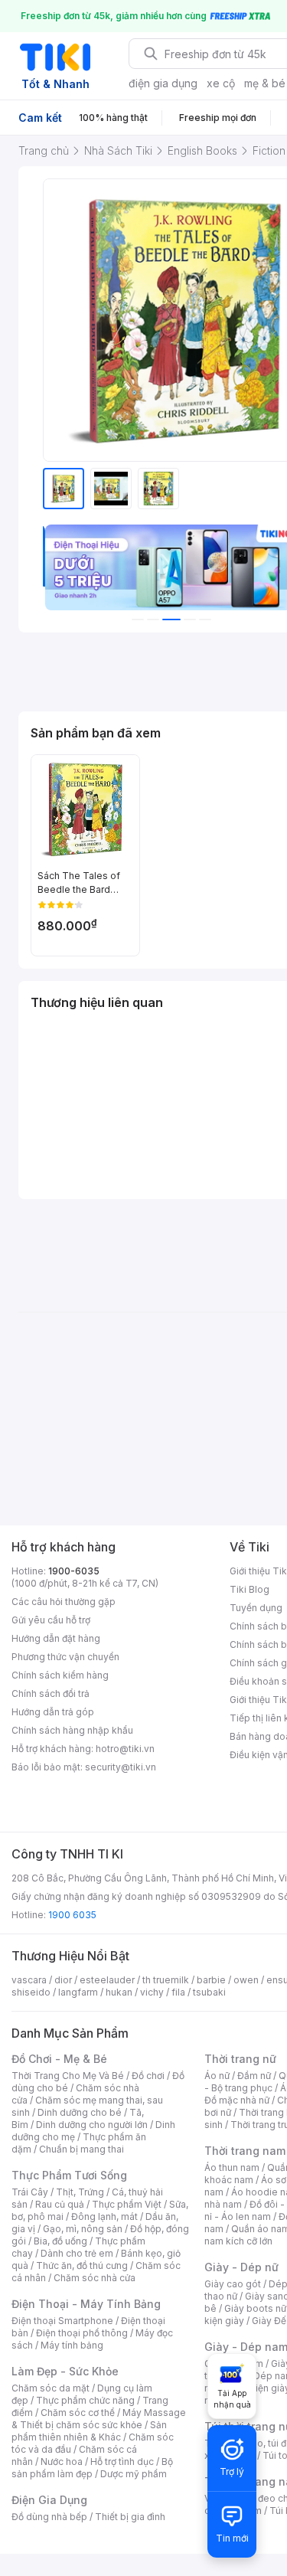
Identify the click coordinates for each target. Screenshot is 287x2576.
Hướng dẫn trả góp (53, 1712)
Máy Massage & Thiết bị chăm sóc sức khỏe (99, 2419)
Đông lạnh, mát (104, 2216)
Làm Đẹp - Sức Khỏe (65, 2371)
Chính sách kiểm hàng (60, 1675)
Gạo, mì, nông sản (83, 2229)
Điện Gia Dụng (49, 2500)
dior (63, 1980)
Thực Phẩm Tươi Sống (69, 2175)
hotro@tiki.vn (125, 1749)
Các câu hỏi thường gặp (64, 1602)
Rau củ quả (60, 2204)
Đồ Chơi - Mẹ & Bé (59, 2059)
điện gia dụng (163, 83)
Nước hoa (62, 2462)
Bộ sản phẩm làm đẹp (92, 2468)
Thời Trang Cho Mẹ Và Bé (68, 2076)
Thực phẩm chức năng (85, 2400)
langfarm (78, 1992)
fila (178, 1992)
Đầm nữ (254, 2076)
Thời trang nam (245, 2151)
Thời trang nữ (240, 2059)
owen (246, 1980)
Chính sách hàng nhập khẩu (72, 1730)
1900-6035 (74, 1571)
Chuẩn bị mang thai (82, 2149)
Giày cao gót (233, 2284)
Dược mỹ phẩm (134, 2474)
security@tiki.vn (121, 1767)
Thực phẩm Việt (127, 2204)
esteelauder (107, 1980)
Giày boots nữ (255, 2308)
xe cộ (221, 83)
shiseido (31, 1992)
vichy (152, 1992)
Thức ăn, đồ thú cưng (82, 2265)
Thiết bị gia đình (130, 2517)
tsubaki (209, 1992)
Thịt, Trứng (80, 2192)
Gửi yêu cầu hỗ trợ (51, 1620)
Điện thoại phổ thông (82, 2333)
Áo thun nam (232, 2167)
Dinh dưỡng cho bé (80, 2112)
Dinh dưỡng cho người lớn (92, 2125)
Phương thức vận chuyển (65, 1657)
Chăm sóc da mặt (51, 2388)
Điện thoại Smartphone (62, 2321)
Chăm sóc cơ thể (78, 2413)
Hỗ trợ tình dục (122, 2462)
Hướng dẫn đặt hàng (56, 1638)
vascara (29, 1980)
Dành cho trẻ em (77, 2253)
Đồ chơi (148, 2076)
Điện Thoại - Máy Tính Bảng (86, 2304)
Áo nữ (217, 2076)
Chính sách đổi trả (51, 1693)
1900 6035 (72, 1915)
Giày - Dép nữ (241, 2267)
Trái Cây (30, 2192)
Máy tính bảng (72, 2345)
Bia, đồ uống (60, 2241)
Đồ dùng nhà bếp (49, 2517)
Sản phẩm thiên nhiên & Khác (89, 2431)
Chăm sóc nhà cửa (95, 2278)
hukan (119, 1992)
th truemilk (166, 1980)
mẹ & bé (265, 83)
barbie (211, 1980)
